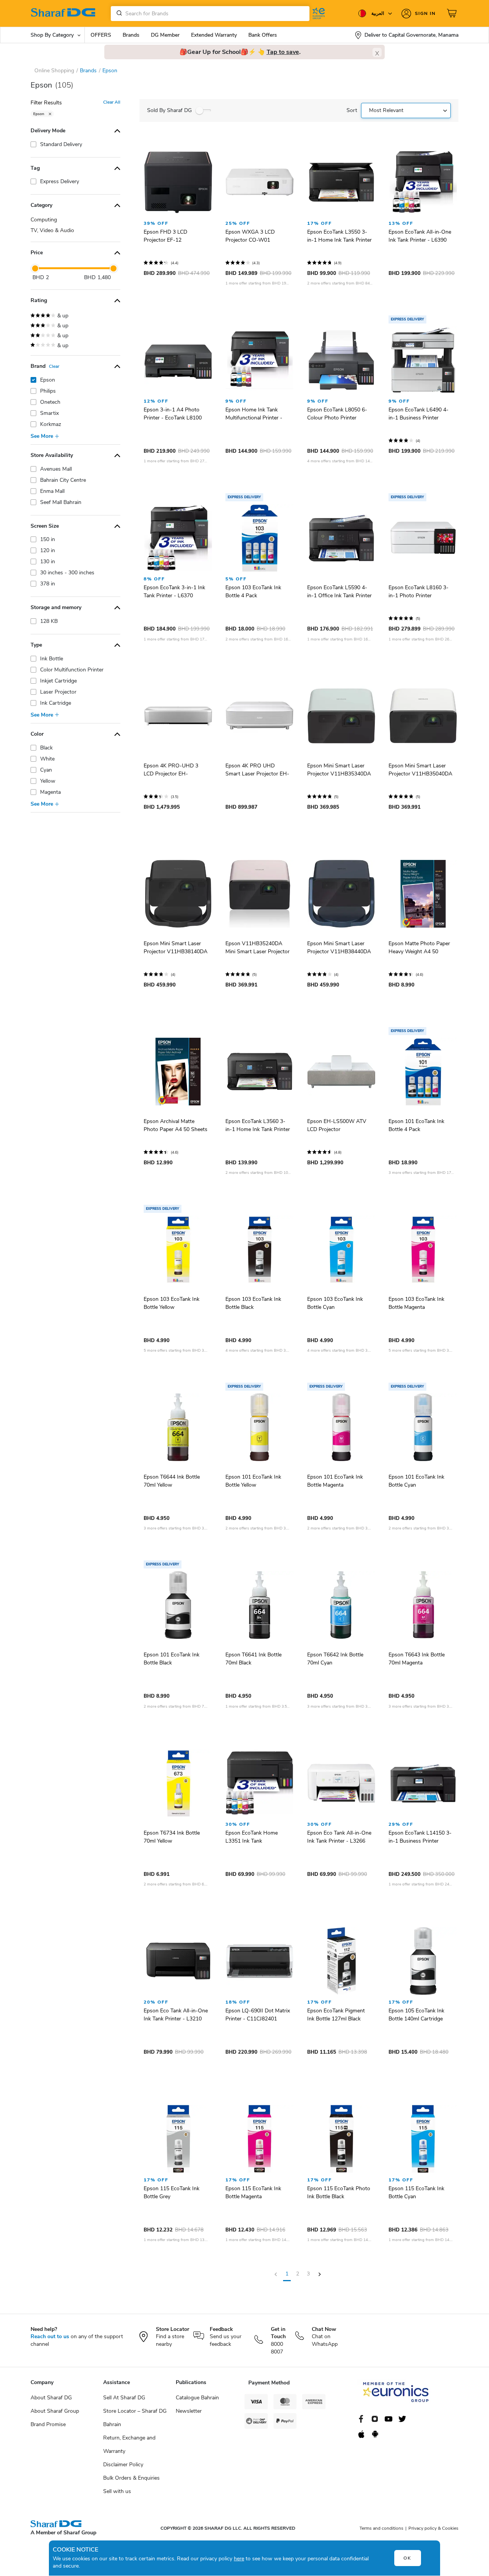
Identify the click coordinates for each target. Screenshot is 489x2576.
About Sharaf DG (51, 2398)
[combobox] (210, 14)
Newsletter (189, 2411)
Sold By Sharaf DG (169, 110)
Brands (131, 35)
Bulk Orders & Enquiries (131, 2478)
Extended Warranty (214, 35)
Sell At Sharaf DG (124, 2398)
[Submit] (118, 13)
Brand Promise (48, 2424)
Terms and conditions (381, 2528)
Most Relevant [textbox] (386, 110)
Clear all (112, 102)
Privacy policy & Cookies (433, 2528)
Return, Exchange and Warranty (129, 2444)
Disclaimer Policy (123, 2465)
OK (407, 2558)
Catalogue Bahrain (197, 2398)
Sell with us (117, 2491)
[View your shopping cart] (453, 13)
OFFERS (101, 35)
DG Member (165, 35)
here (239, 2559)
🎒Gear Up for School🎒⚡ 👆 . (240, 52)
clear (54, 366)
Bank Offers (263, 35)
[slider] (35, 268)
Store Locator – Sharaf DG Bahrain (135, 2418)
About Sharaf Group (55, 2411)
